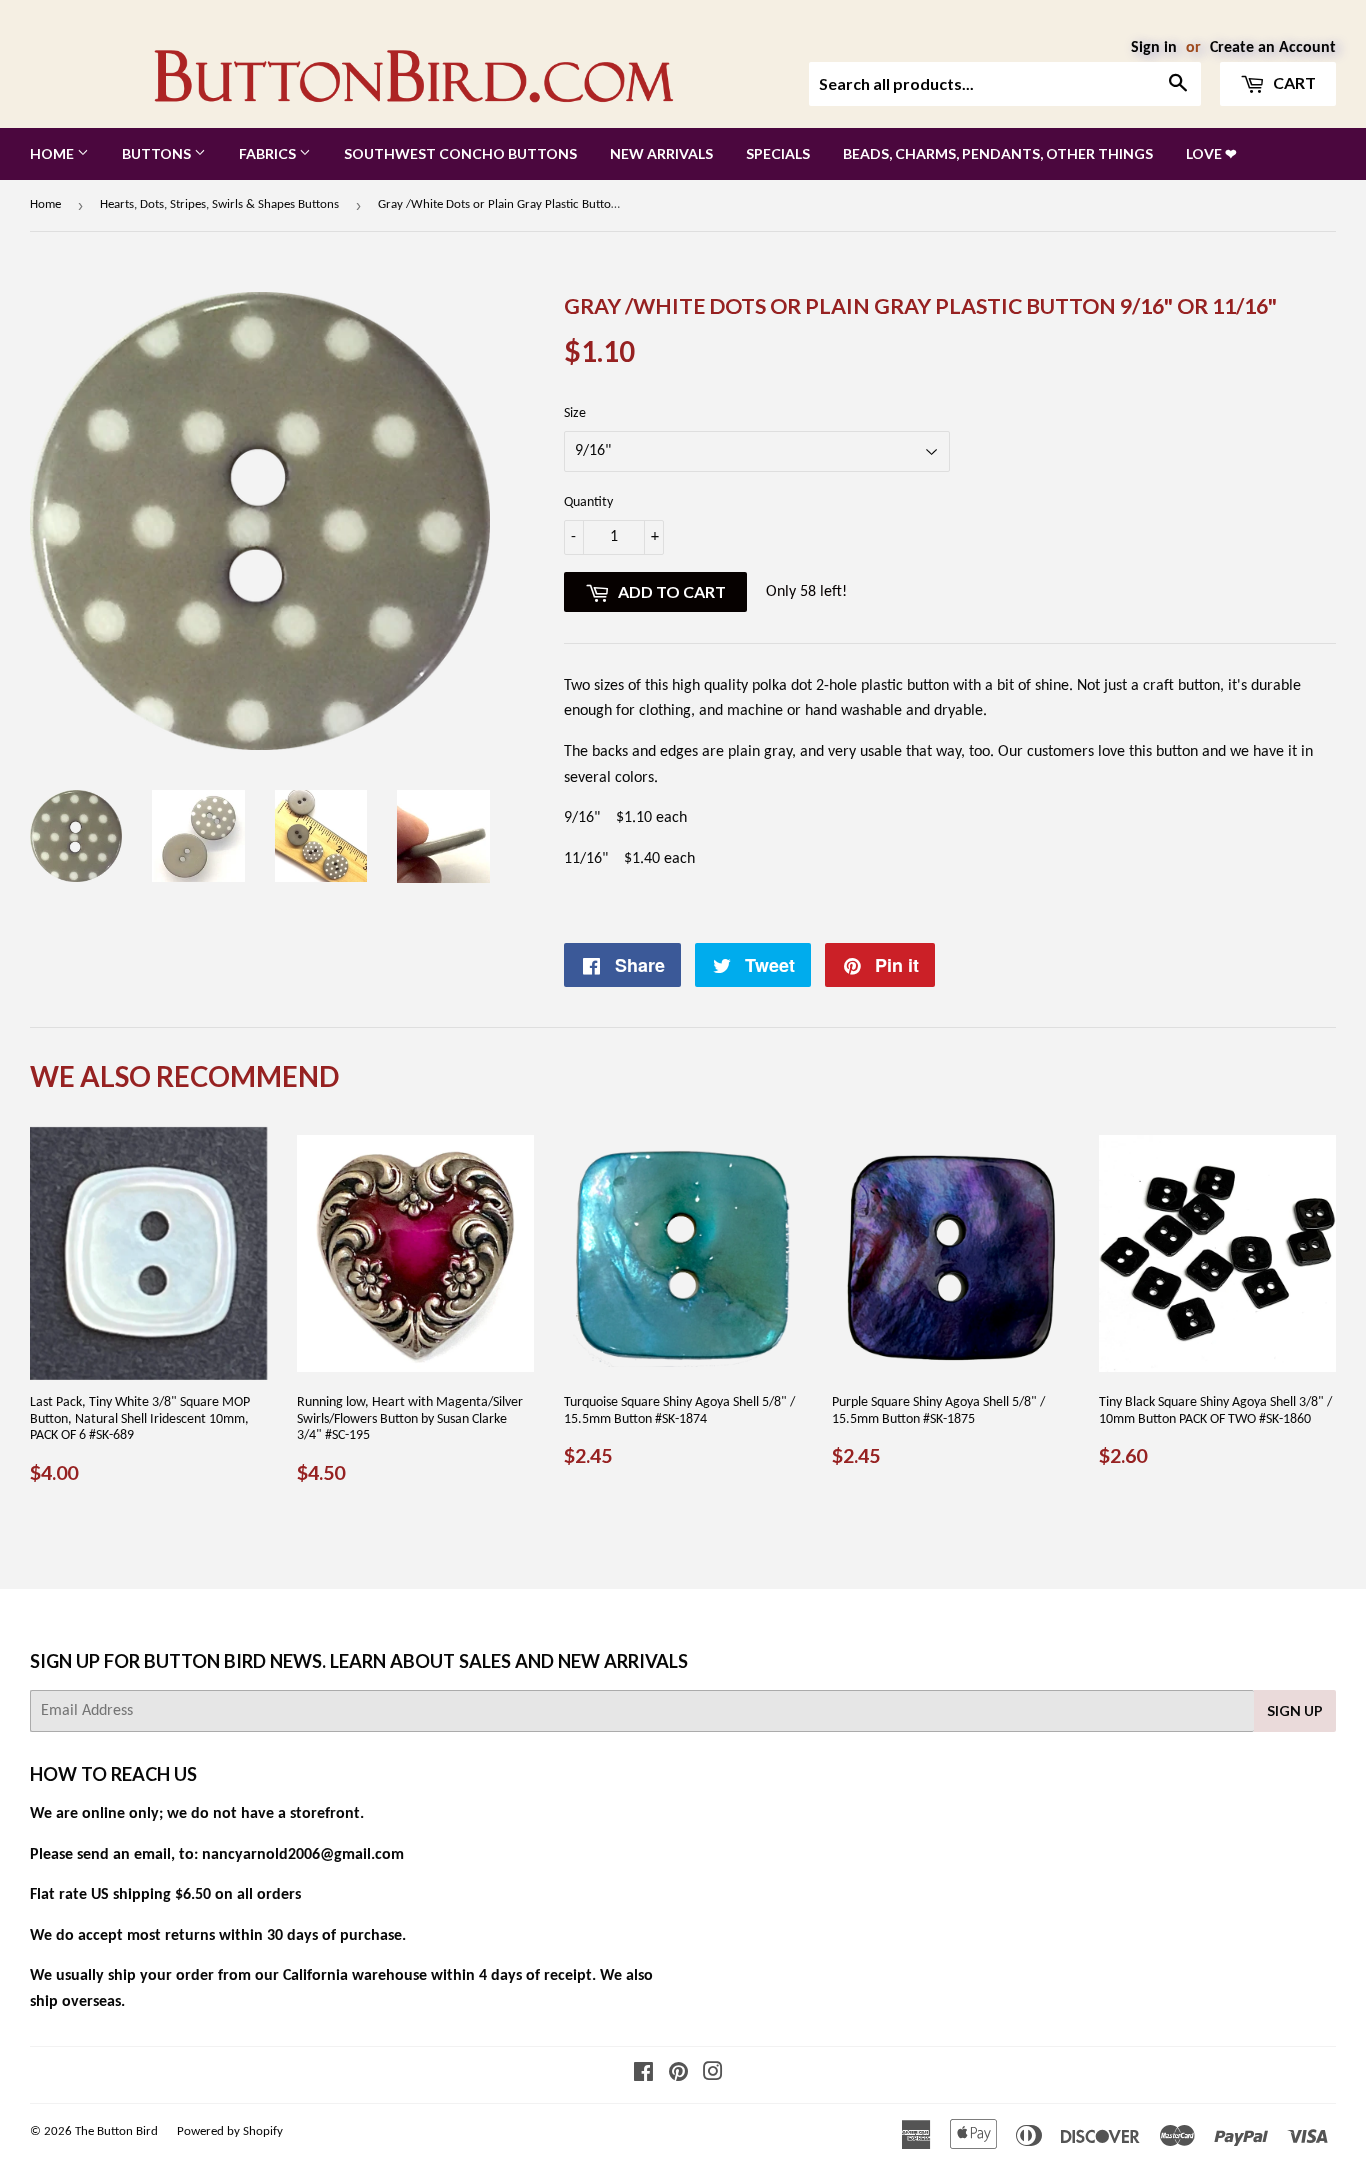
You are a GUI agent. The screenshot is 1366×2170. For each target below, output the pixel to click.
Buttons (158, 153)
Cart (1293, 82)
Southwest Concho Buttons (460, 153)
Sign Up (1295, 1710)
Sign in (1154, 48)
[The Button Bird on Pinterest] (678, 2075)
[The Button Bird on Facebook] (643, 2075)
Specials (778, 153)
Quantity (588, 502)
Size (575, 413)
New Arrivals (661, 153)
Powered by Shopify (230, 2131)
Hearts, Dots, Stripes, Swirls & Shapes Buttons (219, 204)
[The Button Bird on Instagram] (713, 2075)
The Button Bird (116, 2131)
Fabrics (269, 153)
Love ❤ (1211, 153)
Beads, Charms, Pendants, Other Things (998, 153)
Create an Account (1273, 48)
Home (53, 153)
